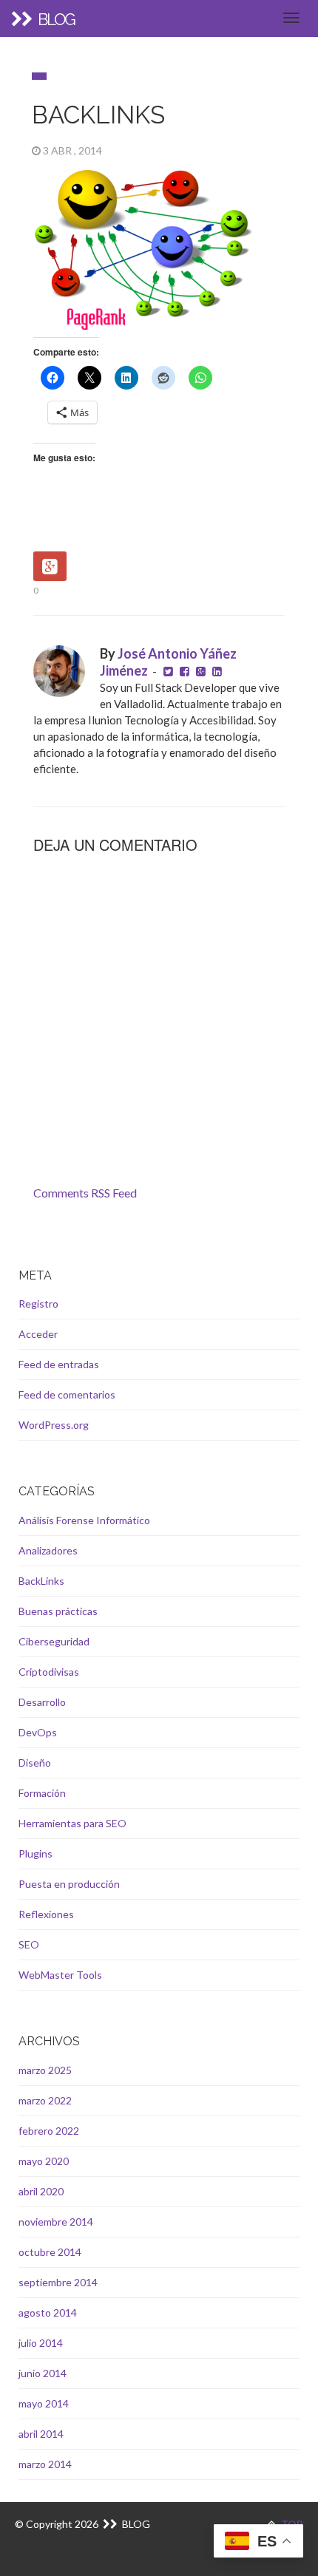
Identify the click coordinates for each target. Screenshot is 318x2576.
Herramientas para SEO (72, 1823)
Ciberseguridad (54, 1641)
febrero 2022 (49, 2131)
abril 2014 (41, 2434)
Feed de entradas (59, 1364)
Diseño (35, 1763)
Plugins (35, 1853)
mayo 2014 (44, 2403)
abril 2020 (41, 2191)
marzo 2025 (45, 2070)
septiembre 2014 (58, 2282)
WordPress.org (54, 1425)
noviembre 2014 (56, 2222)
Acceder (38, 1334)
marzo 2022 (45, 2100)
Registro (38, 1304)
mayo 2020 (44, 2161)
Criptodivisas (49, 1672)
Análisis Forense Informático (84, 1520)
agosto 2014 (48, 2312)
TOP (291, 2524)
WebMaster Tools (60, 1975)
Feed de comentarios (67, 1394)
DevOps (38, 1732)
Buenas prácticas (58, 1611)
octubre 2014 (50, 2252)
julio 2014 (41, 2343)
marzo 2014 (45, 2464)
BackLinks (41, 1581)
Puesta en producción (69, 1884)
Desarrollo (42, 1702)
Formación (42, 1793)
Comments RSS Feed (85, 1193)
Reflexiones (46, 1914)
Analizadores (48, 1550)
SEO (29, 1944)
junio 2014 (43, 2373)
